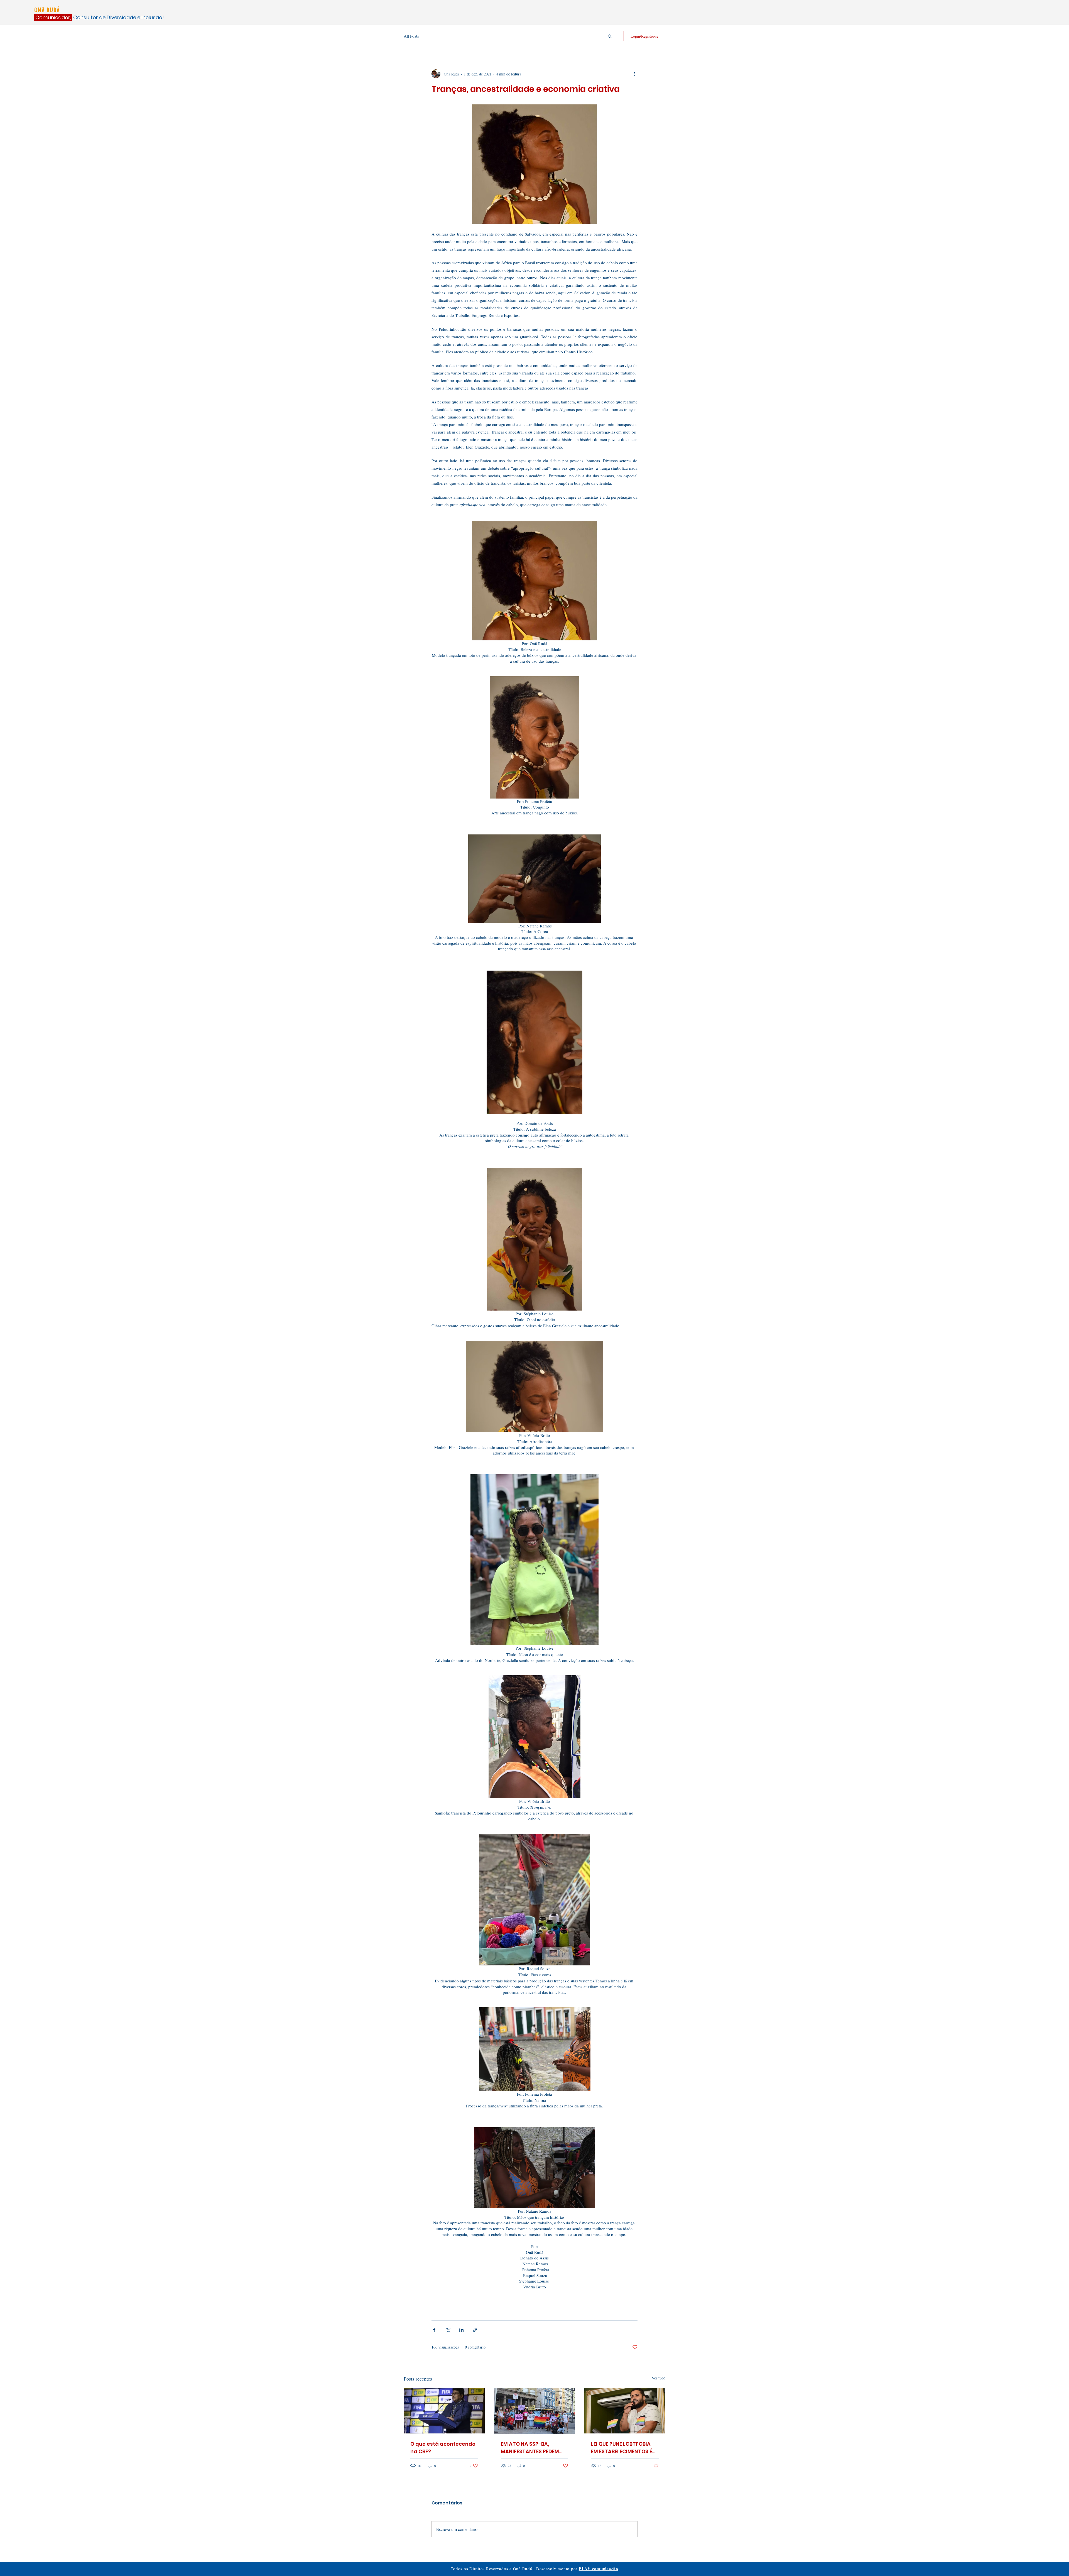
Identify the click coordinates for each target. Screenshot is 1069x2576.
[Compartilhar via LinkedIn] (461, 2330)
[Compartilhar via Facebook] (434, 2330)
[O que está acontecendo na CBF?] (444, 2411)
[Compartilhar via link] (475, 2330)
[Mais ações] (634, 74)
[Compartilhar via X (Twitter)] (448, 2330)
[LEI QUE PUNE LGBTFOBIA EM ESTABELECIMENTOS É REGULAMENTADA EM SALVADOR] (625, 2411)
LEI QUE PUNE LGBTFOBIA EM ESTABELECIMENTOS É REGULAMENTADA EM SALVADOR (621, 2448)
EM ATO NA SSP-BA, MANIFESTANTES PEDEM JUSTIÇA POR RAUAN (530, 2448)
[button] (610, 36)
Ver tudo (659, 2378)
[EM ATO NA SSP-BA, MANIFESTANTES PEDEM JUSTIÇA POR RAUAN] (535, 2411)
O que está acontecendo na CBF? (443, 2448)
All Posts (411, 36)
